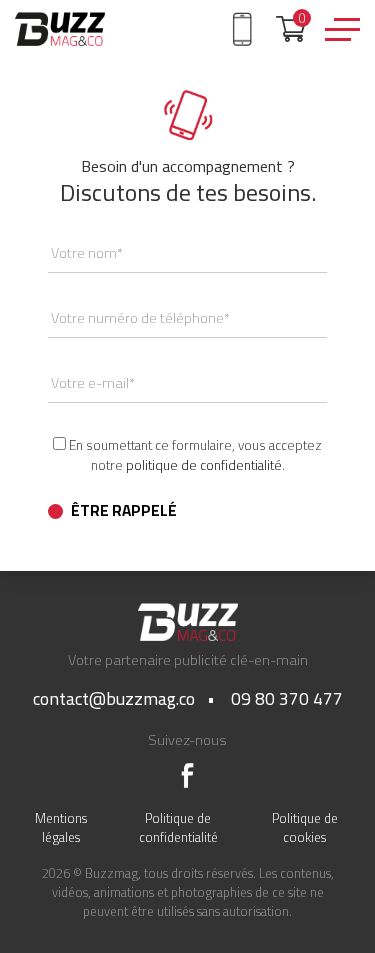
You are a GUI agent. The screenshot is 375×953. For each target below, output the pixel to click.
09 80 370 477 (287, 698)
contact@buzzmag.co (114, 698)
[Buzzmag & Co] (60, 29)
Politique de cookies (305, 827)
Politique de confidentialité (178, 827)
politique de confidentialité (204, 465)
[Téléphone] (246, 27)
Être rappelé (124, 511)
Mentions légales (61, 827)
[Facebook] (187, 775)
